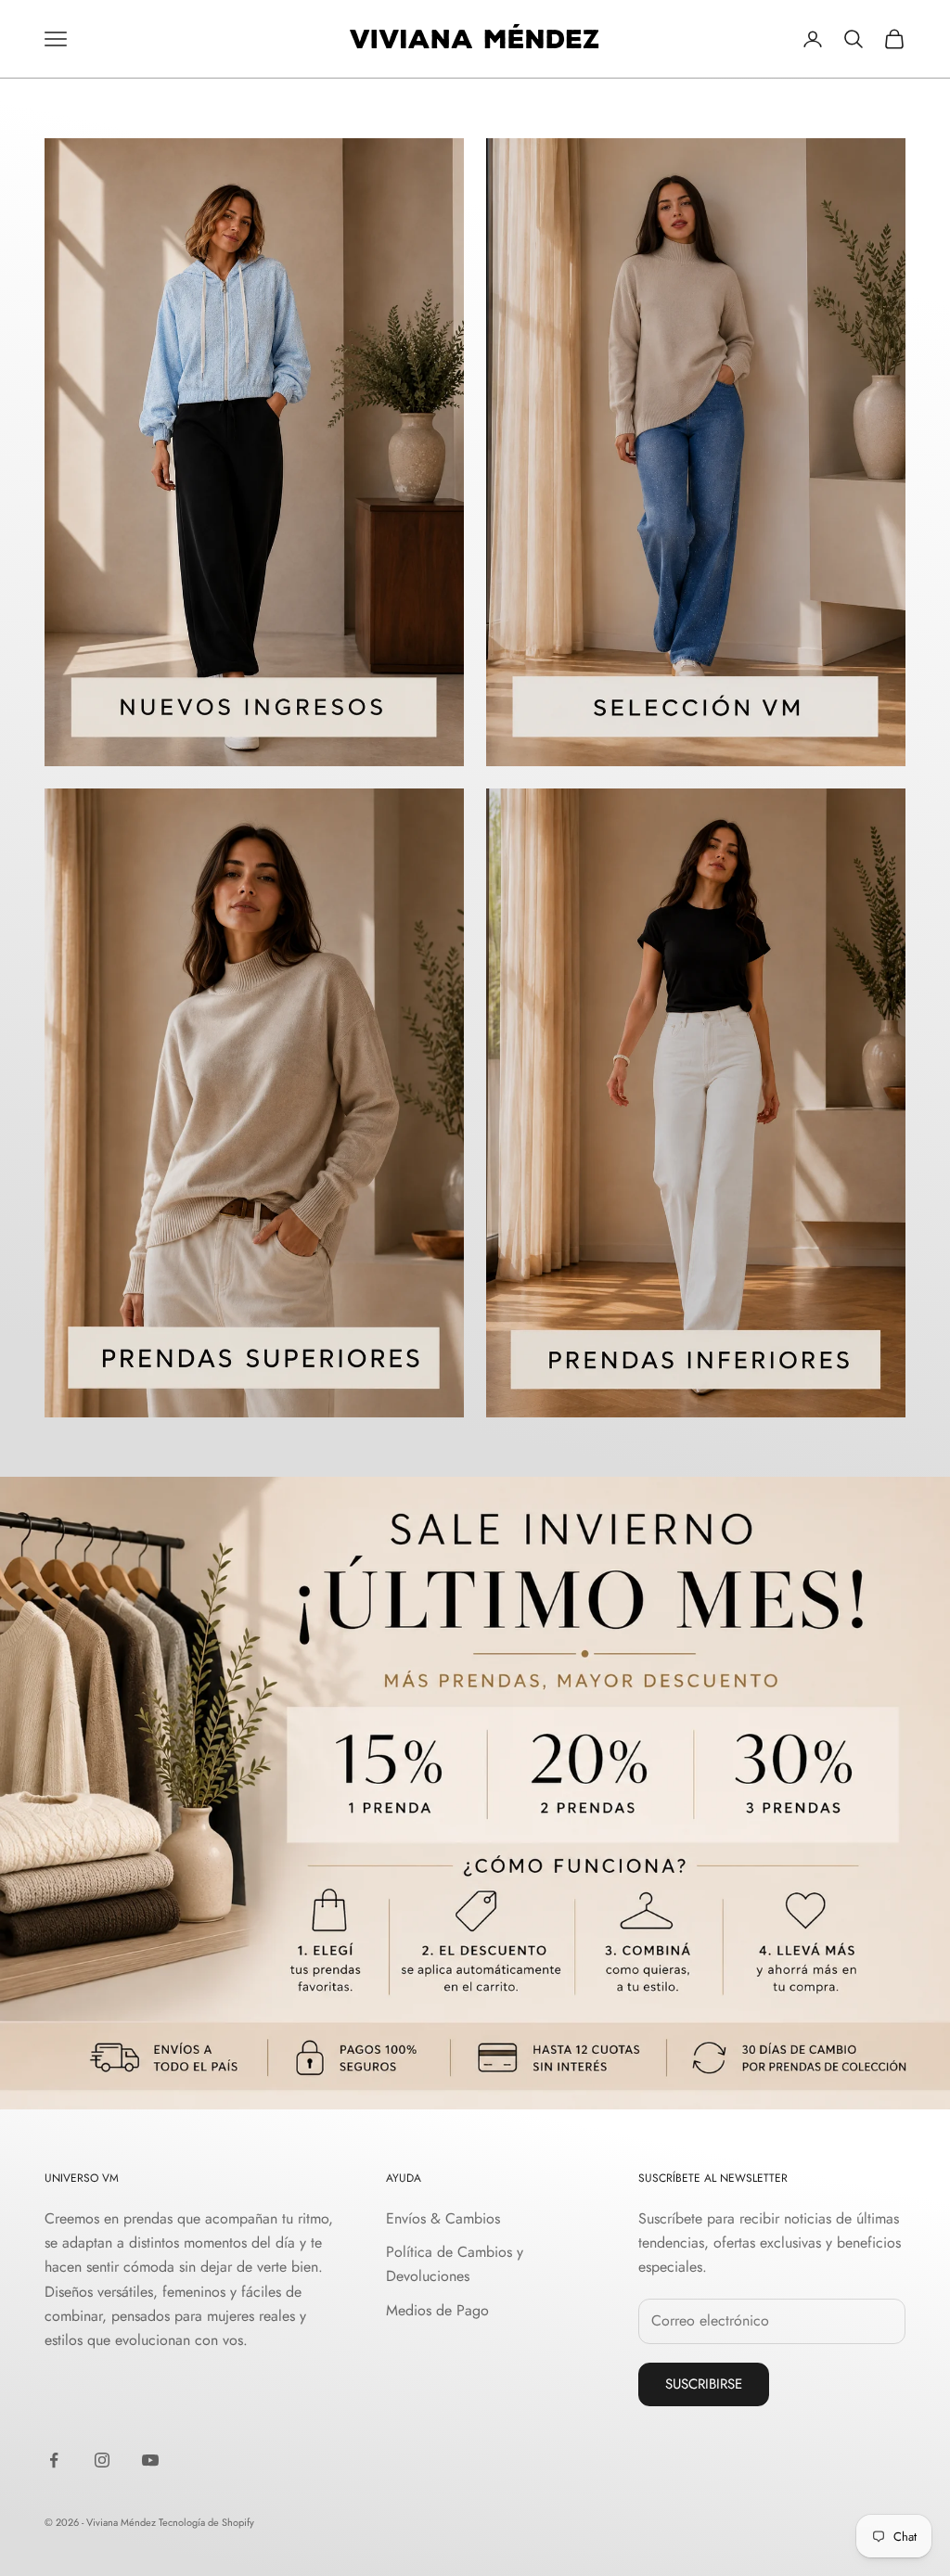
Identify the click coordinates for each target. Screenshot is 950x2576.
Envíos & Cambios (443, 2218)
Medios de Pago (437, 2310)
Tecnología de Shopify (206, 2522)
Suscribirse (704, 2384)
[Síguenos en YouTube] (150, 2460)
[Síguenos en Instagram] (102, 2460)
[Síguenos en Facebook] (54, 2460)
